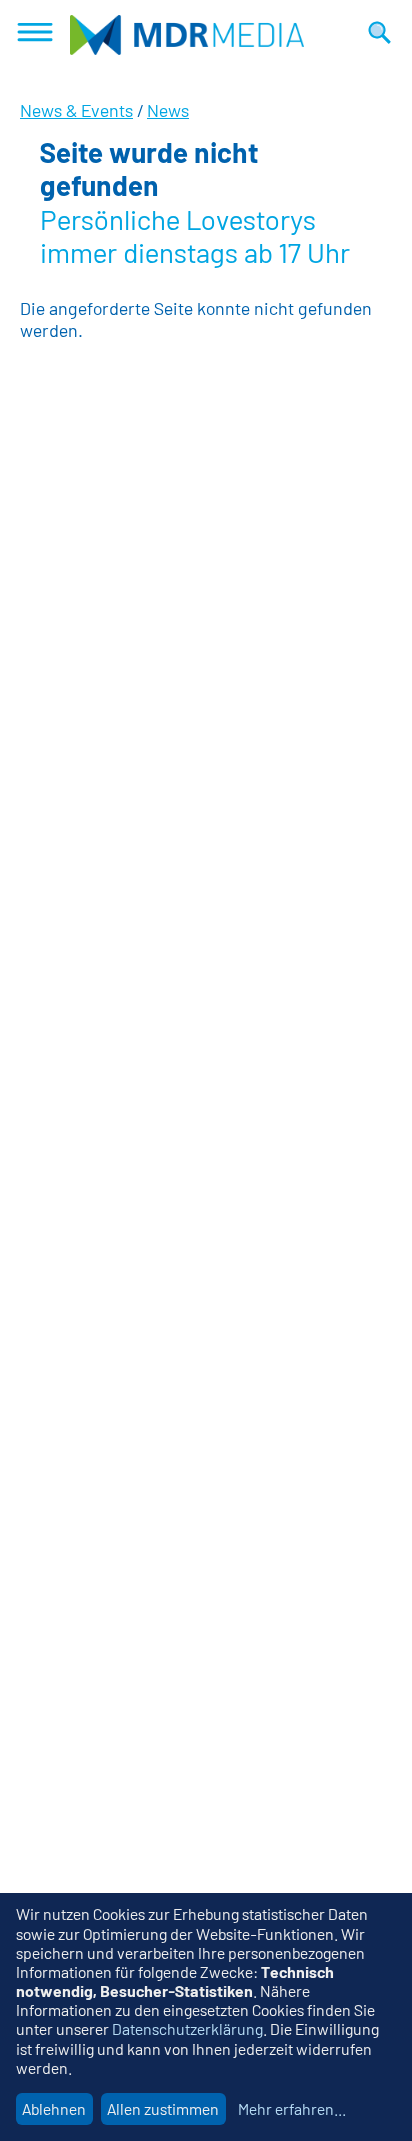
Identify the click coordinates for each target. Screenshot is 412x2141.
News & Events (76, 110)
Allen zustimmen (163, 2108)
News (168, 110)
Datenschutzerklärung (187, 2028)
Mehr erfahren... (292, 2108)
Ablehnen (54, 2108)
